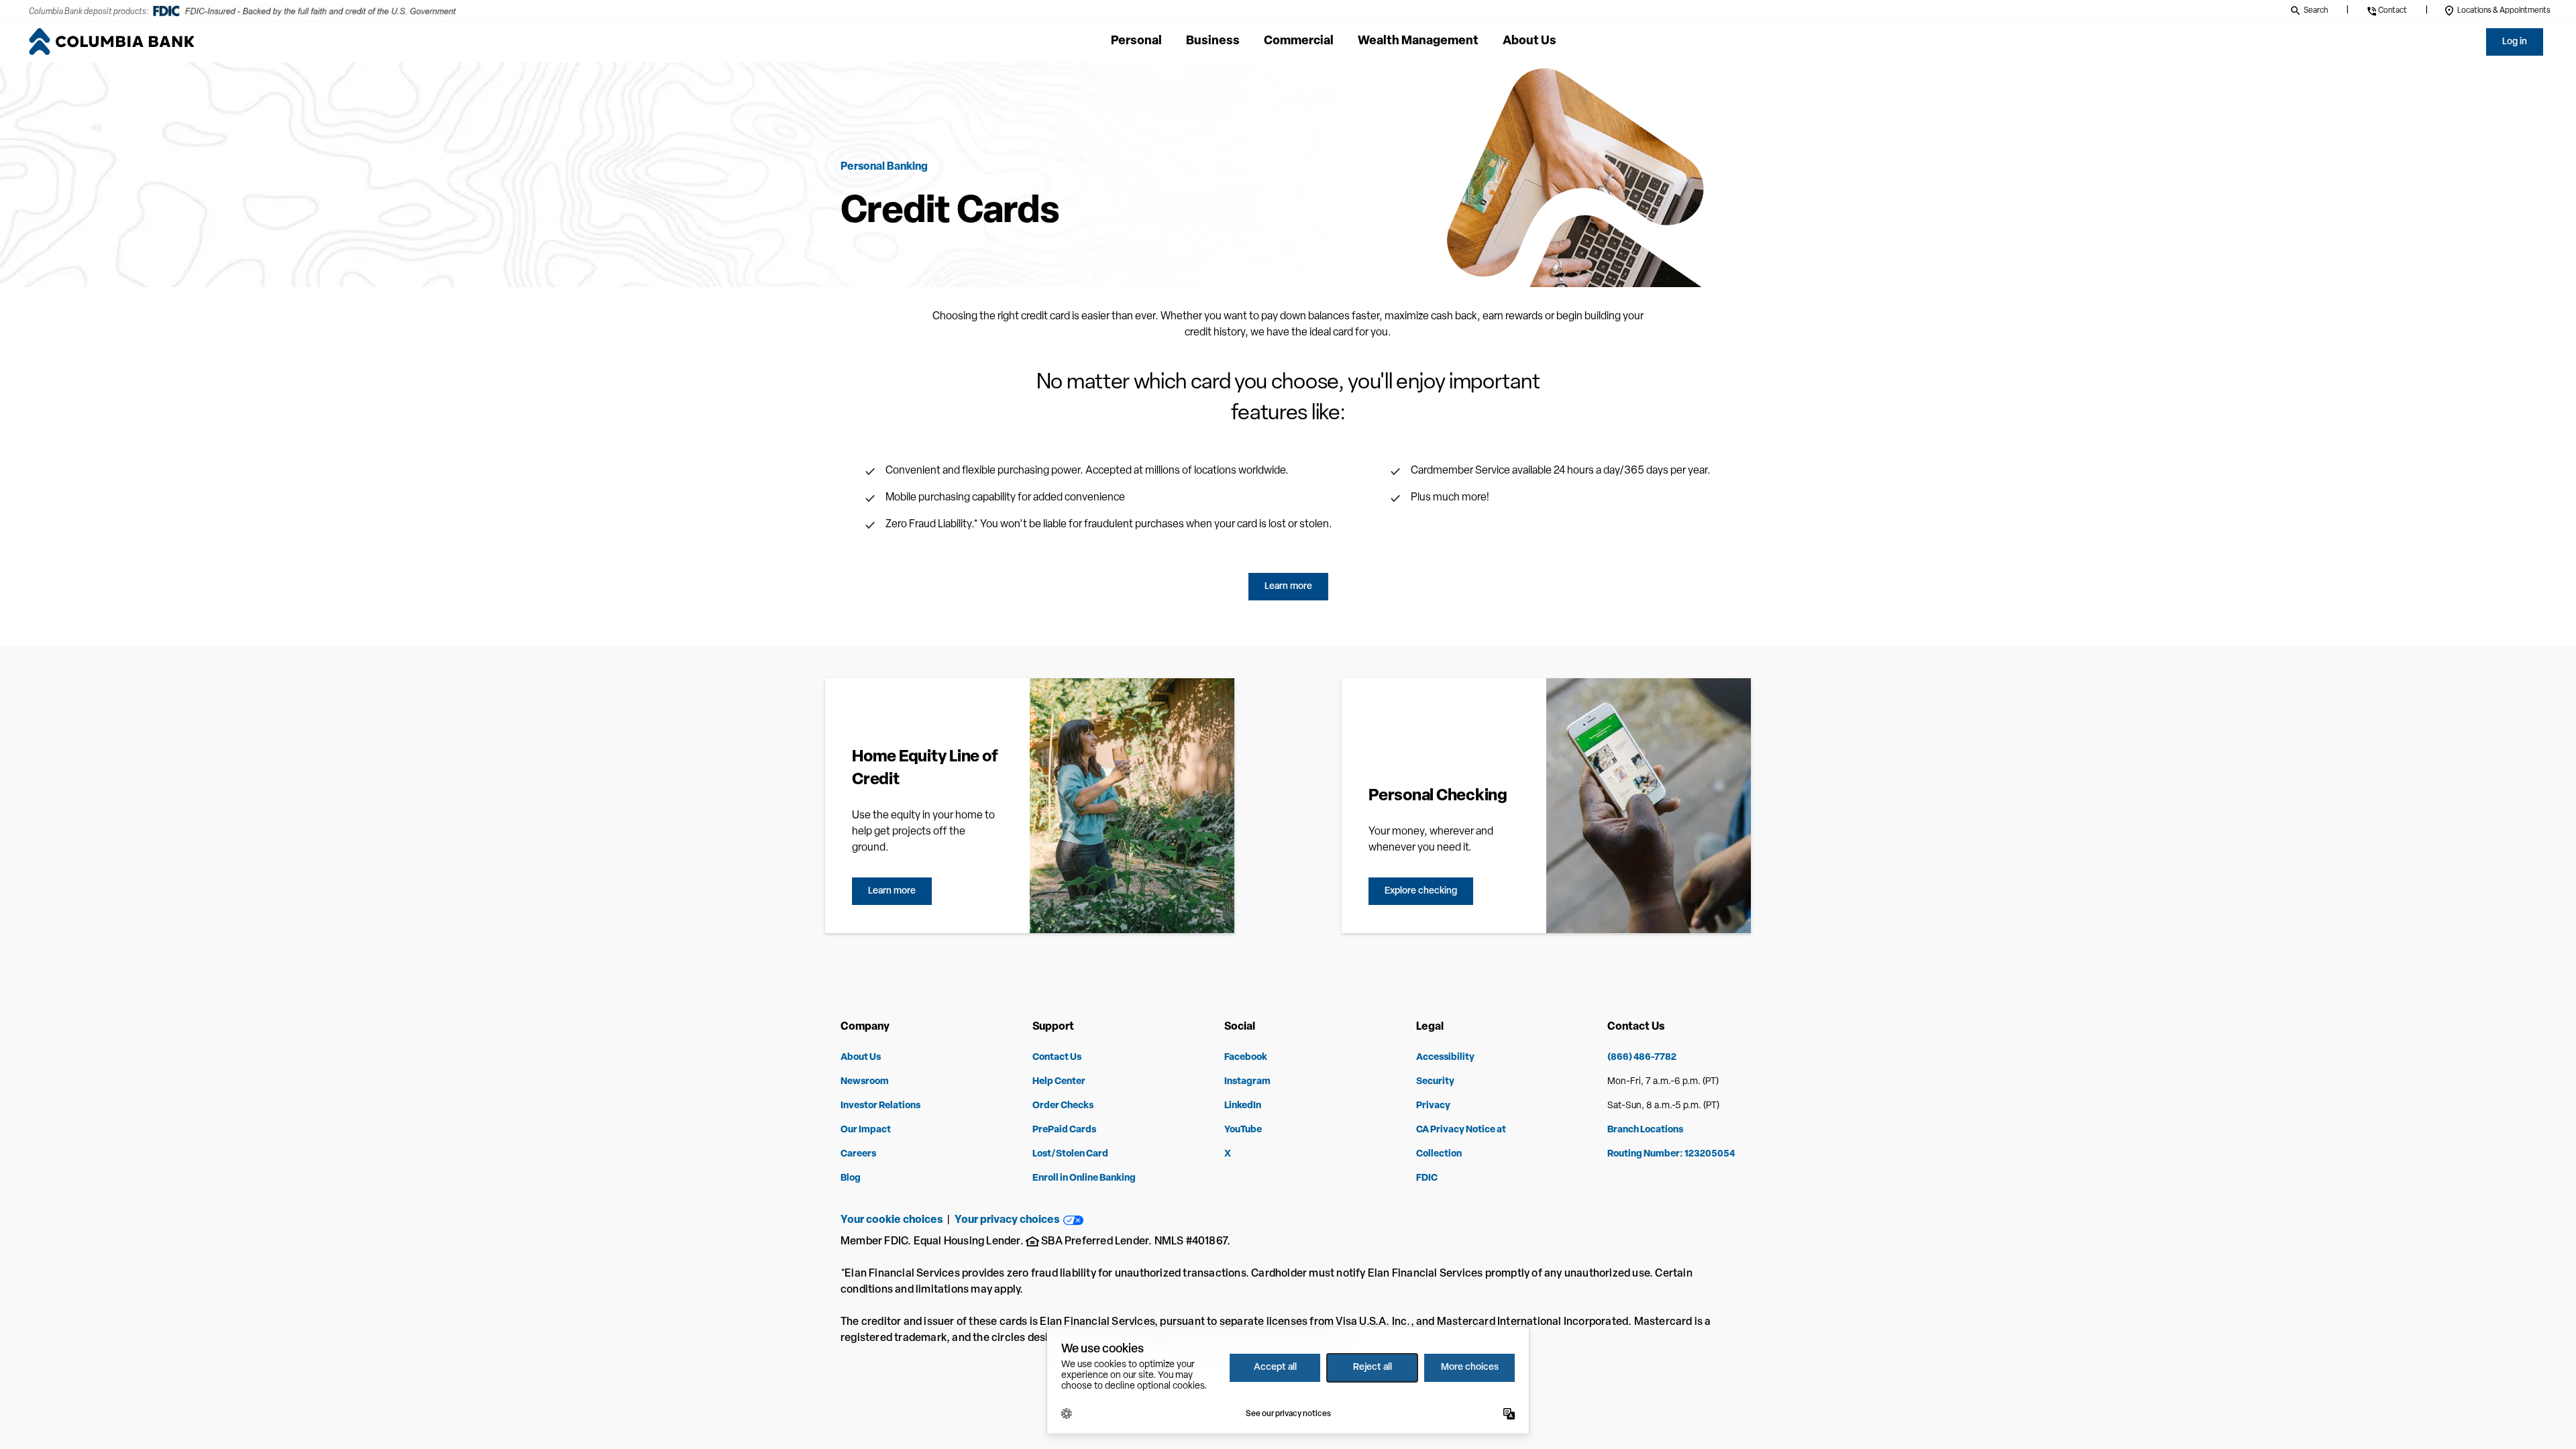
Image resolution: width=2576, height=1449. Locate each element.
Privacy (1433, 1106)
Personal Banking (884, 167)
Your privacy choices (1009, 1220)
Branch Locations (1645, 1130)
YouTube (1243, 1130)
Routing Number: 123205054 (1671, 1154)
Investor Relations (880, 1106)
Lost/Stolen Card (1070, 1154)
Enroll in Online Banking (1084, 1178)
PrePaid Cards (1064, 1130)
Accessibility (1445, 1058)
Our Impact (866, 1130)
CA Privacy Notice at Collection (1461, 1142)
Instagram (1247, 1082)
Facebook (1246, 1058)
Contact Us (1057, 1058)
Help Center (1059, 1082)
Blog (851, 1178)
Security (1435, 1082)
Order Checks (1063, 1106)
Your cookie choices (892, 1220)
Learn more (1288, 587)
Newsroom (865, 1082)
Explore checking (1421, 891)
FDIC (1427, 1178)
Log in (2515, 42)
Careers (858, 1154)
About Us (861, 1058)
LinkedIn (1243, 1106)
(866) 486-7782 (1642, 1058)
